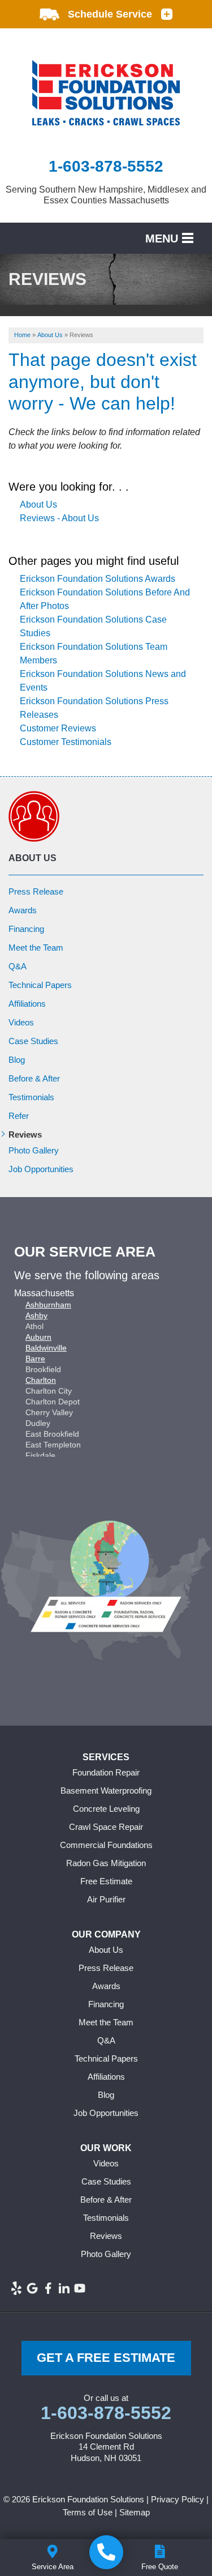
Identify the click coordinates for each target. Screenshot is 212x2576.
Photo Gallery (34, 1150)
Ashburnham (48, 1305)
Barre (35, 1359)
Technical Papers (40, 985)
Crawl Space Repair (106, 1827)
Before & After (34, 1078)
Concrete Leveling (106, 1809)
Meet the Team (36, 948)
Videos (21, 1022)
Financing (26, 929)
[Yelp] (16, 2288)
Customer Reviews (58, 728)
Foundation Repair (106, 1772)
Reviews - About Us (59, 518)
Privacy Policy (178, 2499)
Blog (17, 1060)
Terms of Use (88, 2512)
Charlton (41, 1380)
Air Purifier (106, 1899)
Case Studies (33, 1041)
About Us (38, 504)
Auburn (38, 1337)
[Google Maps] (32, 2288)
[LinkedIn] (64, 2288)
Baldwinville (46, 1348)
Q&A (18, 966)
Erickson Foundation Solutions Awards (98, 579)
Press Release (36, 891)
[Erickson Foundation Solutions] (106, 2552)
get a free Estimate (106, 2358)
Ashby (36, 1315)
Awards (23, 910)
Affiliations (27, 1004)
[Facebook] (48, 2288)
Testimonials (31, 1097)
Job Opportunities (41, 1169)
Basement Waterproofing (106, 1791)
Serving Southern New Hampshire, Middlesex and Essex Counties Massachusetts (106, 195)
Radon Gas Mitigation (106, 1863)
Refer (19, 1116)
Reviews (25, 1134)
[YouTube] (80, 2288)
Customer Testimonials (66, 742)
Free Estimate (106, 1881)
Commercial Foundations (106, 1845)
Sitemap (135, 2512)
